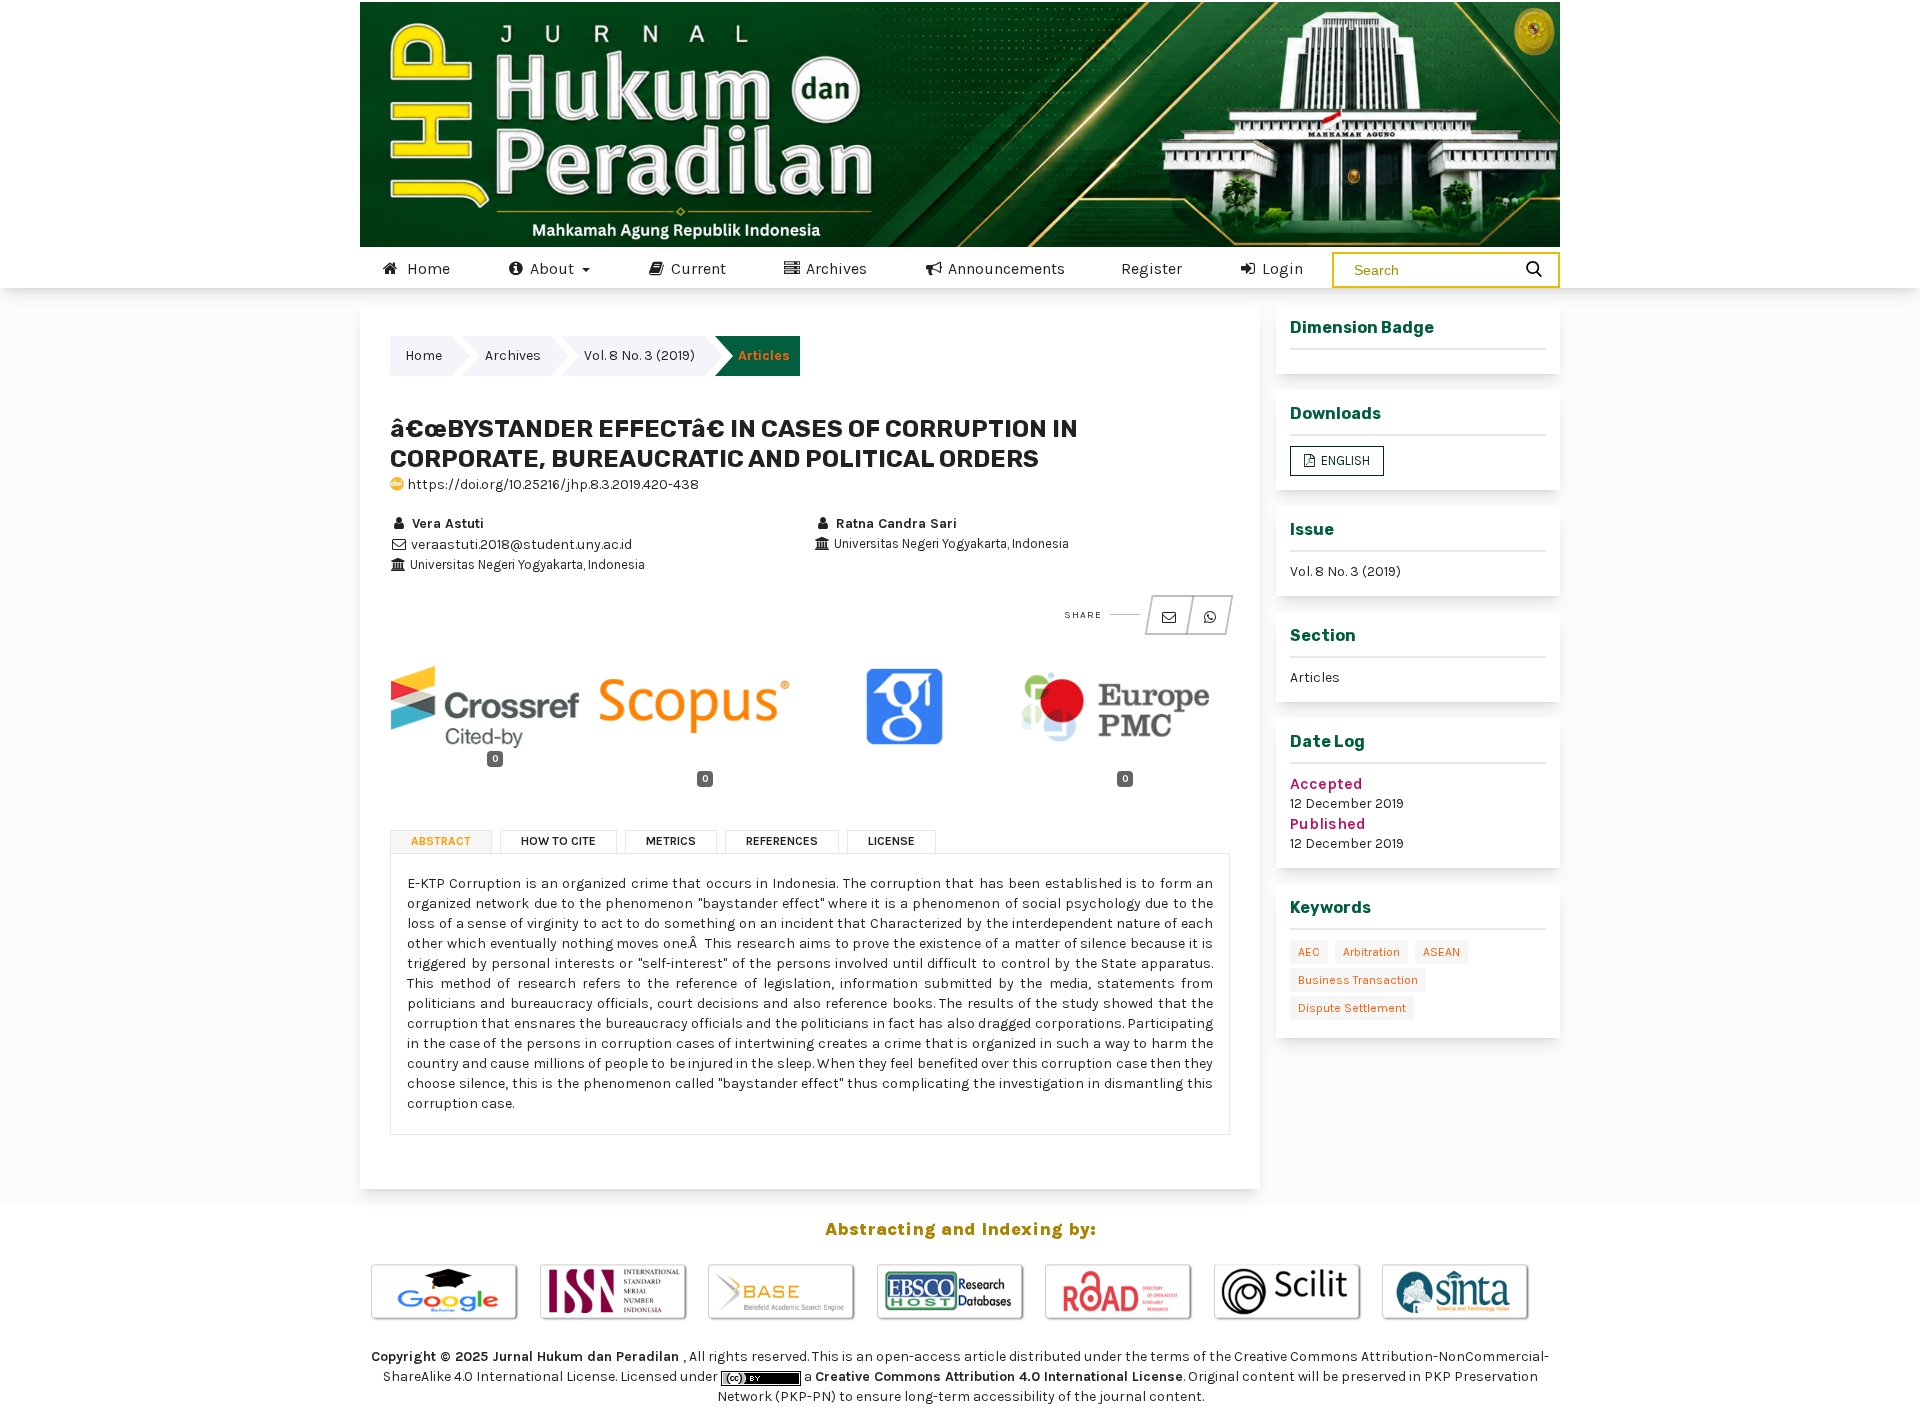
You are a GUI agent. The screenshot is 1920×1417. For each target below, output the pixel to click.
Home (426, 268)
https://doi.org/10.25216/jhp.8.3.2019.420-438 (551, 484)
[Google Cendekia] (454, 1293)
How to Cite (558, 841)
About (552, 268)
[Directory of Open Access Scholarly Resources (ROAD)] (1128, 1293)
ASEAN (1441, 952)
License (891, 841)
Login (1280, 268)
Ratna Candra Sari (894, 523)
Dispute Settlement (1352, 1008)
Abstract (441, 841)
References (782, 841)
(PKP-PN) (805, 1396)
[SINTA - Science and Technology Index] (1465, 1293)
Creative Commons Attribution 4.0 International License (999, 1376)
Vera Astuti (446, 523)
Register (1151, 268)
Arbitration (1371, 952)
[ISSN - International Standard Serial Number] (623, 1293)
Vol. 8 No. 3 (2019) (639, 355)
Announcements (1004, 268)
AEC (1309, 952)
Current (696, 268)
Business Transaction (1358, 980)
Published (1328, 823)
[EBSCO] (960, 1293)
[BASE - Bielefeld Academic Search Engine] (791, 1293)
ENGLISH (1344, 460)
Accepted (1326, 783)
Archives (834, 268)
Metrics (671, 841)
